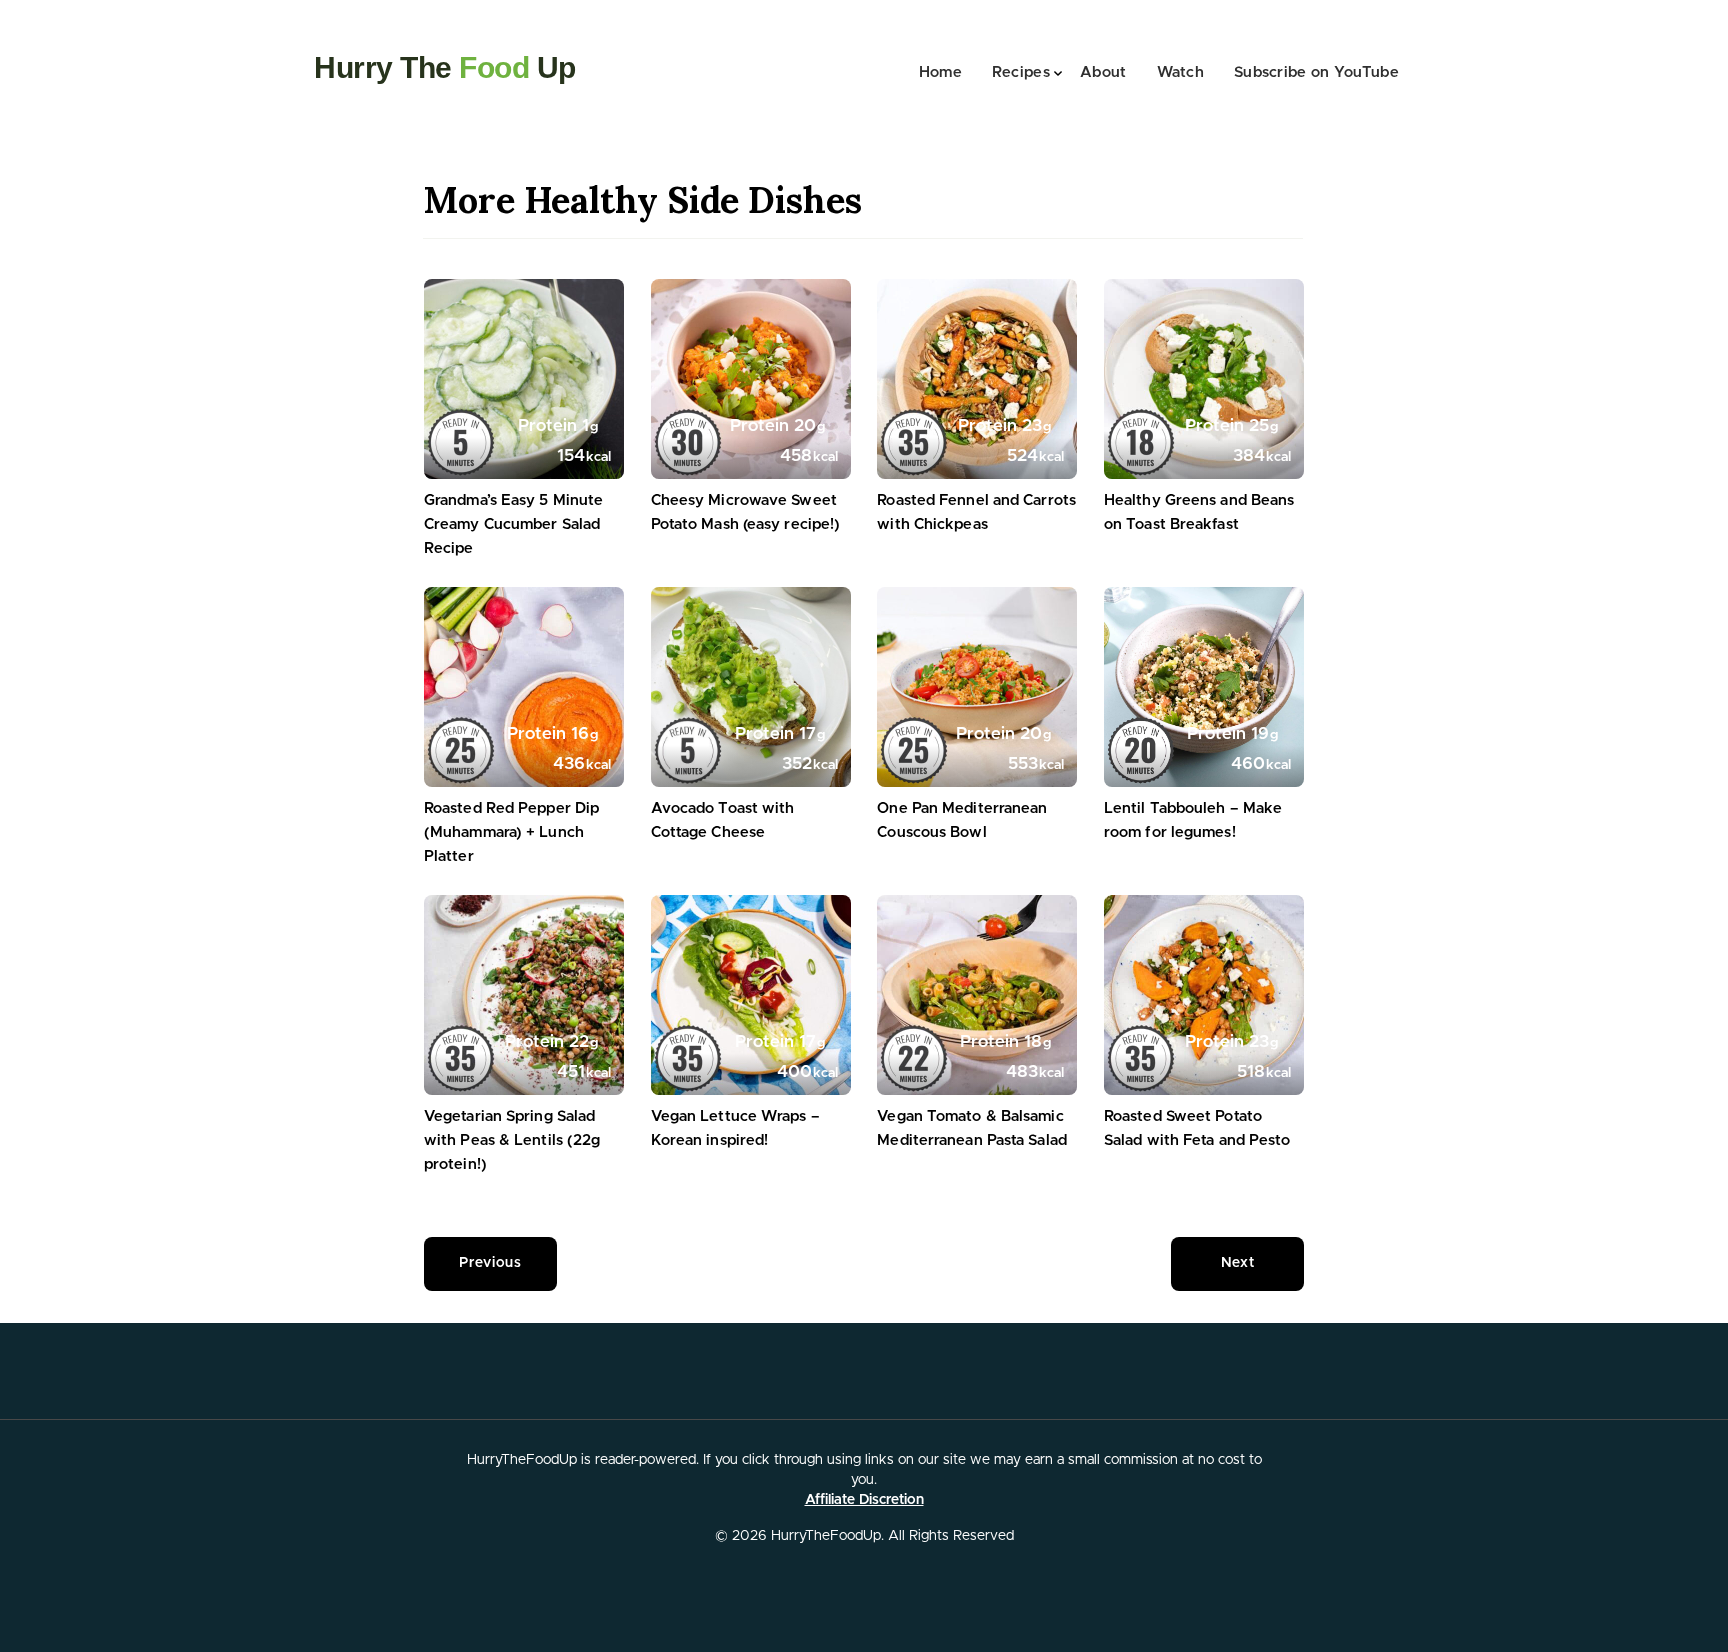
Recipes (1021, 72)
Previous (490, 1263)
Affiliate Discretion (864, 1500)
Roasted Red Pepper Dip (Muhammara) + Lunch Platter (511, 832)
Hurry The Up (445, 67)
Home (940, 72)
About (1103, 72)
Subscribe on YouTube (1316, 72)
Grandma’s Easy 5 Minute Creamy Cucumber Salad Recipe (513, 524)
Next (1238, 1263)
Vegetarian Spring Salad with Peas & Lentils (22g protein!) (512, 1140)
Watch (1181, 72)
